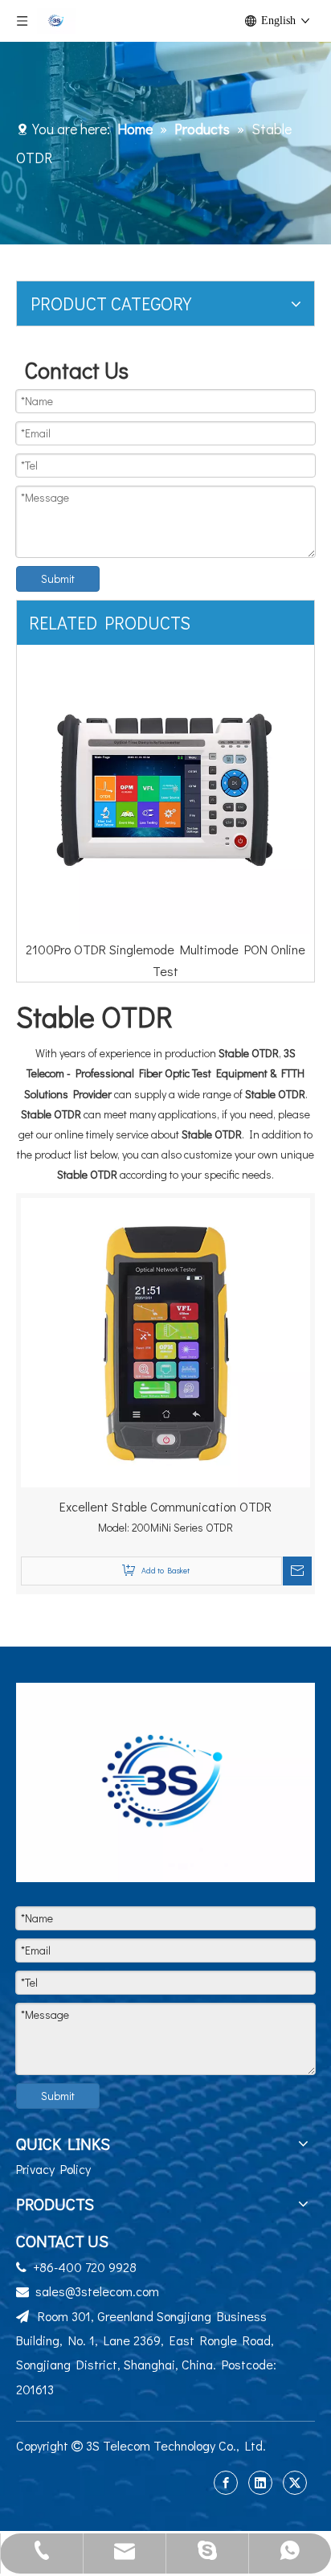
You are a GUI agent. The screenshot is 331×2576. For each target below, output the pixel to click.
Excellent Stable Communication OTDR (165, 1506)
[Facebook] (226, 2483)
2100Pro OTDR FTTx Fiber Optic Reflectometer (166, 949)
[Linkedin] (260, 2483)
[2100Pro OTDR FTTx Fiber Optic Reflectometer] (165, 790)
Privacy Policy (53, 2169)
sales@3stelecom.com (97, 2291)
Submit (58, 578)
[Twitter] (295, 2483)
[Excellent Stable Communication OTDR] (165, 1340)
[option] (165, 802)
